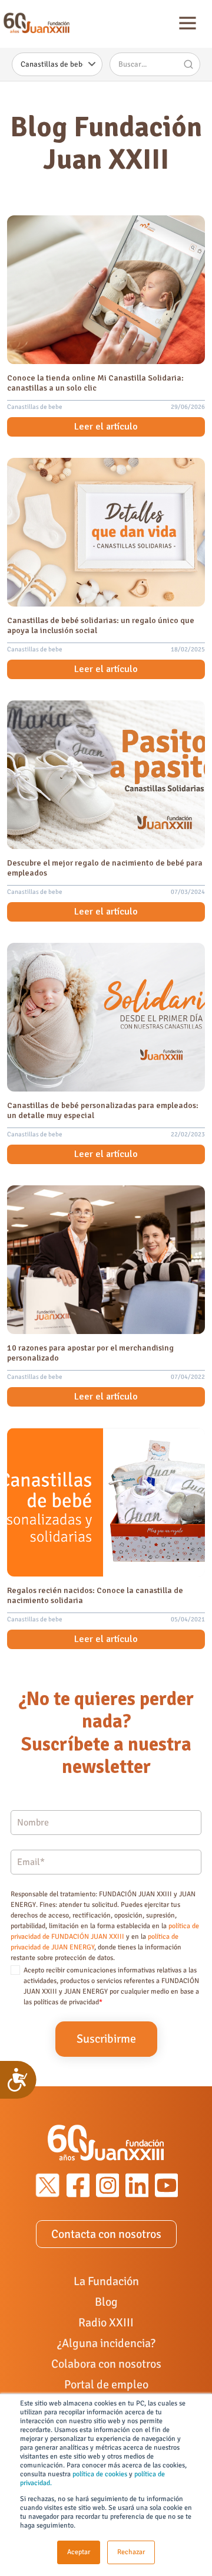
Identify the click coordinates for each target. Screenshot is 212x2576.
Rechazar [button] (131, 2552)
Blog (106, 2302)
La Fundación (106, 2281)
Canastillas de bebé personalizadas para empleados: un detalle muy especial (103, 1110)
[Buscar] (188, 64)
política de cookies (100, 2474)
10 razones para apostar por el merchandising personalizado (90, 1353)
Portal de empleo (106, 2385)
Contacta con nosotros (106, 2234)
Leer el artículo (106, 427)
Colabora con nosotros (106, 2364)
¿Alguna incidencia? (106, 2343)
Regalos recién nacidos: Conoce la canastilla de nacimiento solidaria (95, 1595)
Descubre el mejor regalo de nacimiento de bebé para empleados (105, 868)
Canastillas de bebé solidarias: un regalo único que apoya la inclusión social (101, 625)
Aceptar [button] (79, 2552)
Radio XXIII (106, 2323)
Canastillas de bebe (35, 407)
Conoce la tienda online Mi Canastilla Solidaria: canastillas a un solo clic (95, 383)
